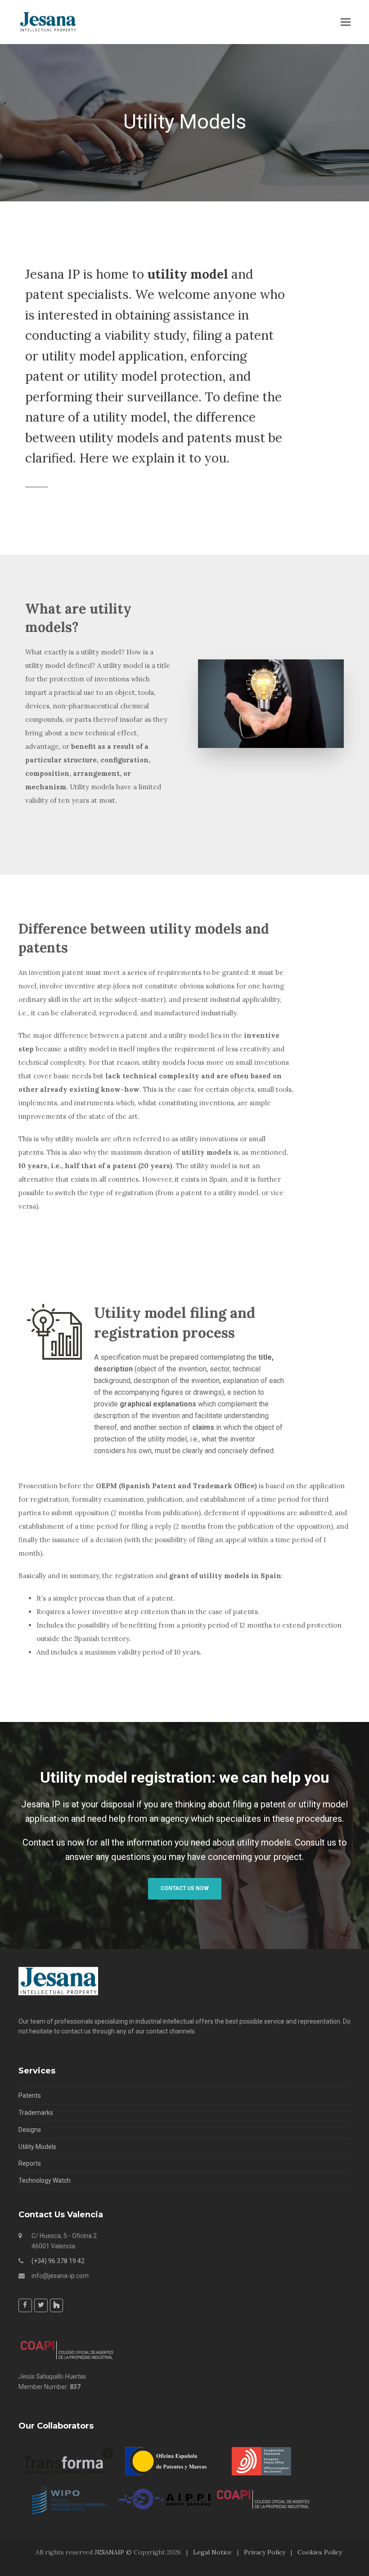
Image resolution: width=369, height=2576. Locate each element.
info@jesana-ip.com (60, 2275)
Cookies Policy (320, 2552)
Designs (30, 2130)
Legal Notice (212, 2552)
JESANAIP (109, 2552)
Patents (30, 2096)
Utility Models (37, 2146)
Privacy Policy (265, 2552)
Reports (30, 2163)
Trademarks (36, 2113)
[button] (346, 22)
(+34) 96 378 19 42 (58, 2260)
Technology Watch (45, 2180)
